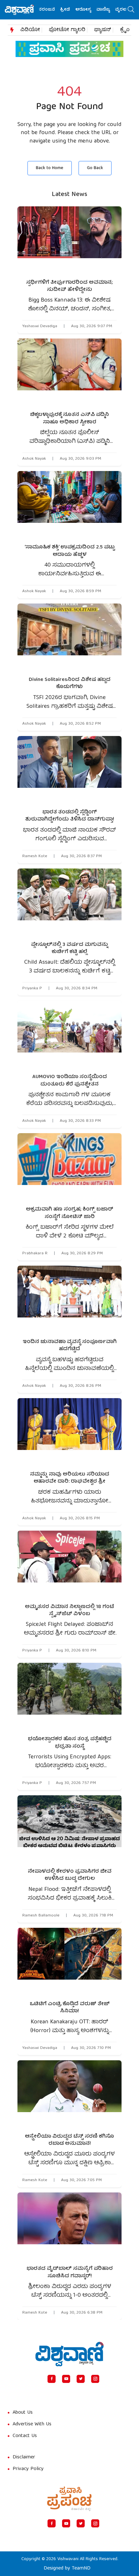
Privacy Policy (28, 2469)
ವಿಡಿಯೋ (30, 30)
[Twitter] (81, 2379)
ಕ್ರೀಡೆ (51, 10)
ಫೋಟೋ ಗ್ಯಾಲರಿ (67, 30)
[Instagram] (95, 2379)
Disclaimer (24, 2457)
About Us (23, 2413)
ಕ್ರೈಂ (125, 30)
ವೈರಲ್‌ (107, 10)
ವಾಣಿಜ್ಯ (89, 10)
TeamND (81, 2569)
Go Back (95, 168)
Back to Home (50, 168)
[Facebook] (52, 2379)
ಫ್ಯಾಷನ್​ (103, 30)
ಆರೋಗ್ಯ (69, 10)
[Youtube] (66, 2379)
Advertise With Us (32, 2424)
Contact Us (25, 2436)
